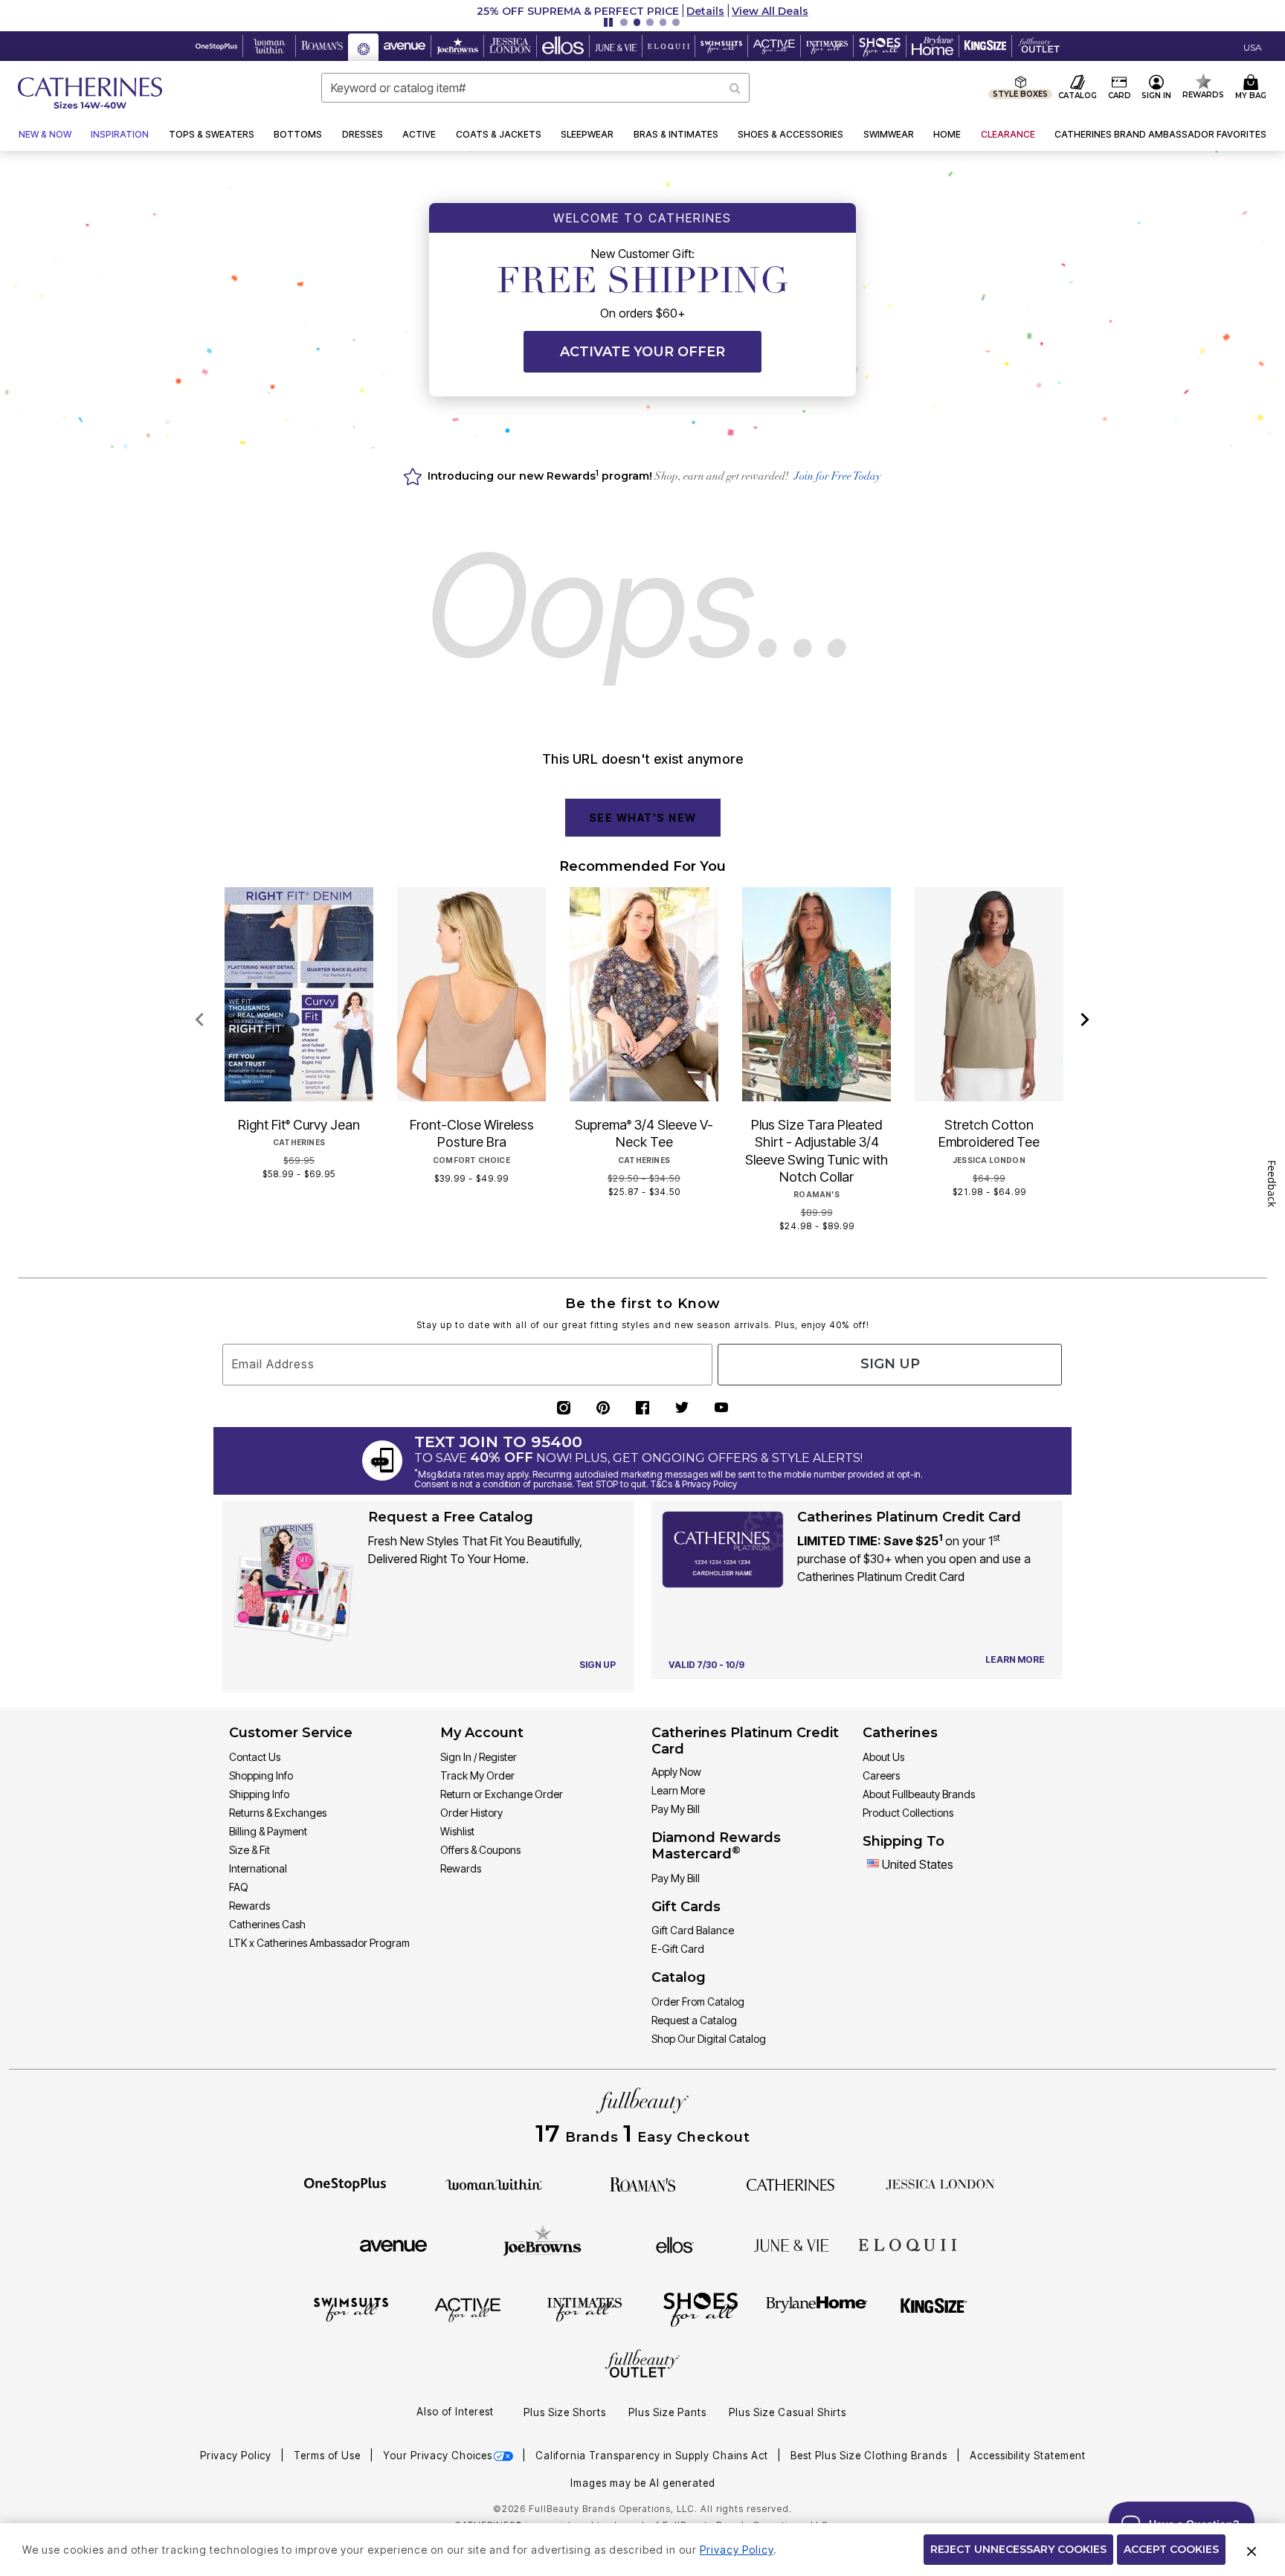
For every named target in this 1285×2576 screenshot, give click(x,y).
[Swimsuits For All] (351, 2309)
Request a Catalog (694, 2020)
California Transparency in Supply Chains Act (653, 2456)
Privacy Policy (237, 2456)
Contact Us (255, 1757)
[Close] (1252, 2550)
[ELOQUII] (908, 2243)
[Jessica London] (940, 2183)
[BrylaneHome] (817, 2309)
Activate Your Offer (642, 352)
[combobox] (535, 88)
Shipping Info (259, 1794)
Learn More (678, 1790)
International (258, 1868)
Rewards (249, 1906)
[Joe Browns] (542, 2243)
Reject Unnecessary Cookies (1018, 2549)
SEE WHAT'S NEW (643, 818)
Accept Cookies (1171, 2549)
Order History (471, 1813)
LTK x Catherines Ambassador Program (319, 1943)
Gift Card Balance (693, 1930)
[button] (642, 11)
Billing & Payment (268, 1831)
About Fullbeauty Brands (919, 1794)
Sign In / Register (479, 1757)
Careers (881, 1775)
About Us (883, 1757)
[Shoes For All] (701, 2309)
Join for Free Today (838, 477)
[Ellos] (675, 2244)
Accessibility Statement (1028, 2456)
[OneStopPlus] (345, 2183)
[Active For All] (468, 2309)
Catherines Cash (267, 1924)
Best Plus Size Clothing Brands (870, 2456)
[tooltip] (217, 46)
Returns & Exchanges (278, 1813)
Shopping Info (261, 1775)
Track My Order (477, 1775)
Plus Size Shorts (565, 2412)
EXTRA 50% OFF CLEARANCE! (523, 11)
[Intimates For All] (584, 2309)
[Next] (1085, 1020)
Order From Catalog (698, 2002)
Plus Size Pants (667, 2412)
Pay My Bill (676, 1809)
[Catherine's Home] (90, 93)
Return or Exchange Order (502, 1794)
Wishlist (457, 1831)
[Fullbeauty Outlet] (642, 2366)
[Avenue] (393, 2244)
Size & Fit (249, 1850)
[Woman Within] (494, 2183)
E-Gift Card (678, 1949)
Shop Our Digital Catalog (709, 2039)
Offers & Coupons (480, 1850)
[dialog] (1253, 46)
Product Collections (908, 1813)
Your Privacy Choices (438, 2456)
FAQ (239, 1887)
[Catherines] (791, 2183)
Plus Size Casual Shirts (788, 2412)
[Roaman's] (642, 2183)
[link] (1160, 135)
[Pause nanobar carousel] (608, 22)
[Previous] (200, 1020)
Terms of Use (329, 2456)
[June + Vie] (791, 2244)
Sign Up (890, 1364)
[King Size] (934, 2309)
